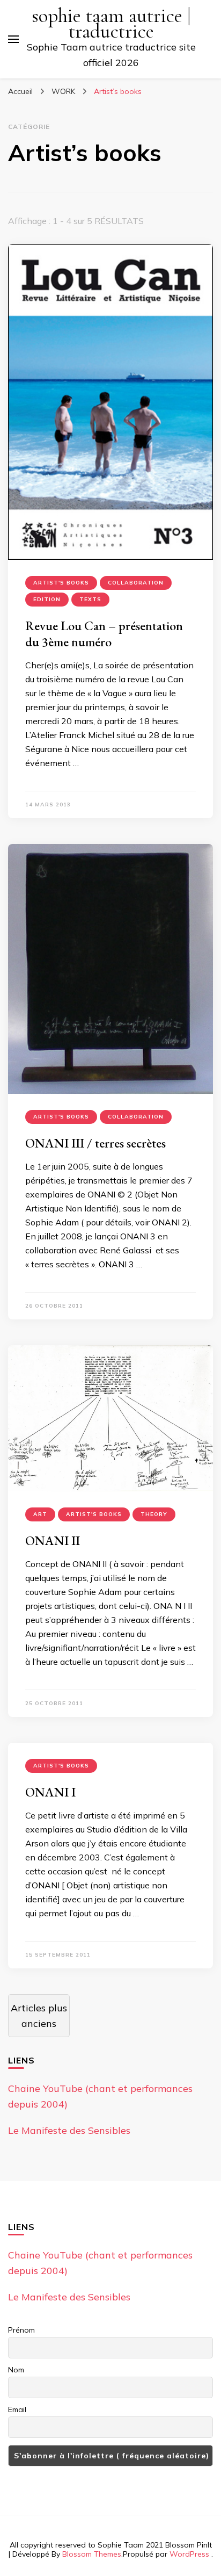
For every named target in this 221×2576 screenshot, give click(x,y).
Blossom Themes (92, 2554)
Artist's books (61, 583)
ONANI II (53, 1540)
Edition (47, 599)
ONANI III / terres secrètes (95, 1143)
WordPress (189, 2554)
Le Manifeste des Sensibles (69, 2130)
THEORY (154, 1514)
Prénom (21, 2330)
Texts (90, 599)
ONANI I (50, 1792)
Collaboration (136, 583)
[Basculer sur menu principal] (13, 39)
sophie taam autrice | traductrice (111, 24)
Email (17, 2409)
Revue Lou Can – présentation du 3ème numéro (104, 634)
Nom (16, 2370)
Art (40, 1514)
